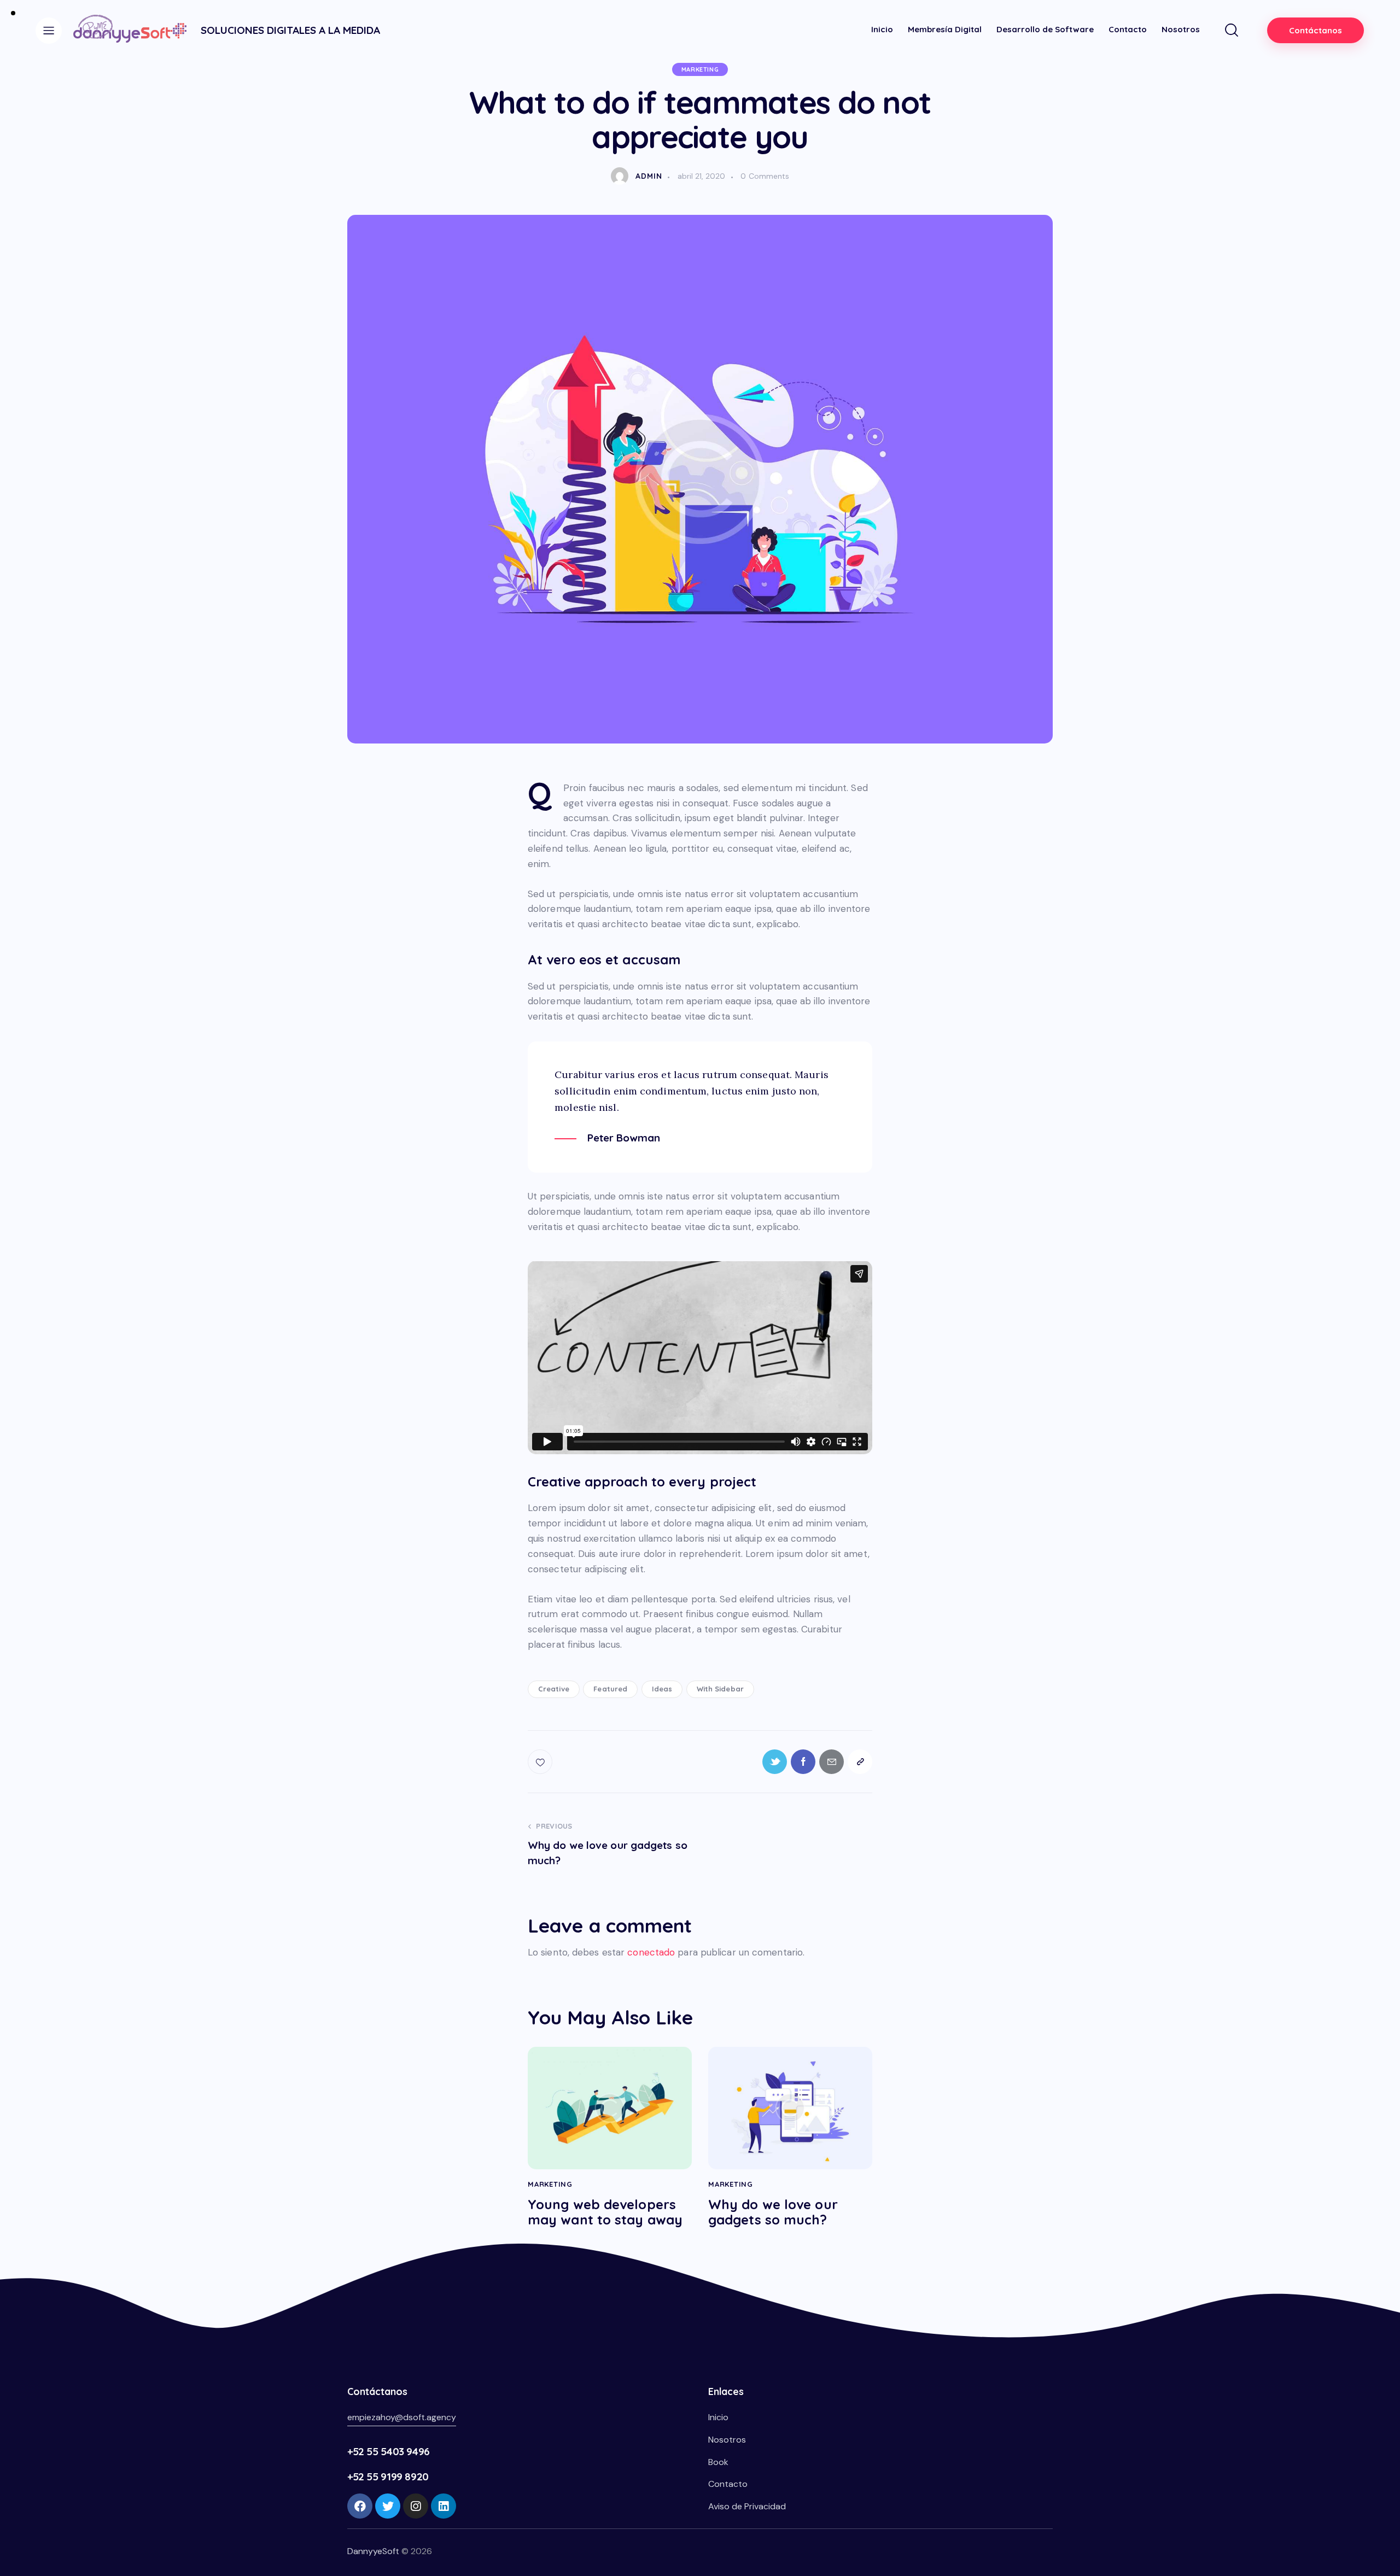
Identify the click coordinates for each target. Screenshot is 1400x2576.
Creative (554, 1689)
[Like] (541, 1762)
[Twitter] (388, 2506)
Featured (610, 1689)
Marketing (700, 69)
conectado (651, 1952)
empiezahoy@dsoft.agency (402, 2417)
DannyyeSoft (373, 2551)
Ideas (662, 1689)
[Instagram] (416, 2506)
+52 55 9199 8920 (388, 2477)
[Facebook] (360, 2506)
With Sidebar (720, 1689)
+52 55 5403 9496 (389, 2451)
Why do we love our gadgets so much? (773, 2212)
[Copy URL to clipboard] (860, 1762)
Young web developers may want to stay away (605, 2212)
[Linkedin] (444, 2506)
